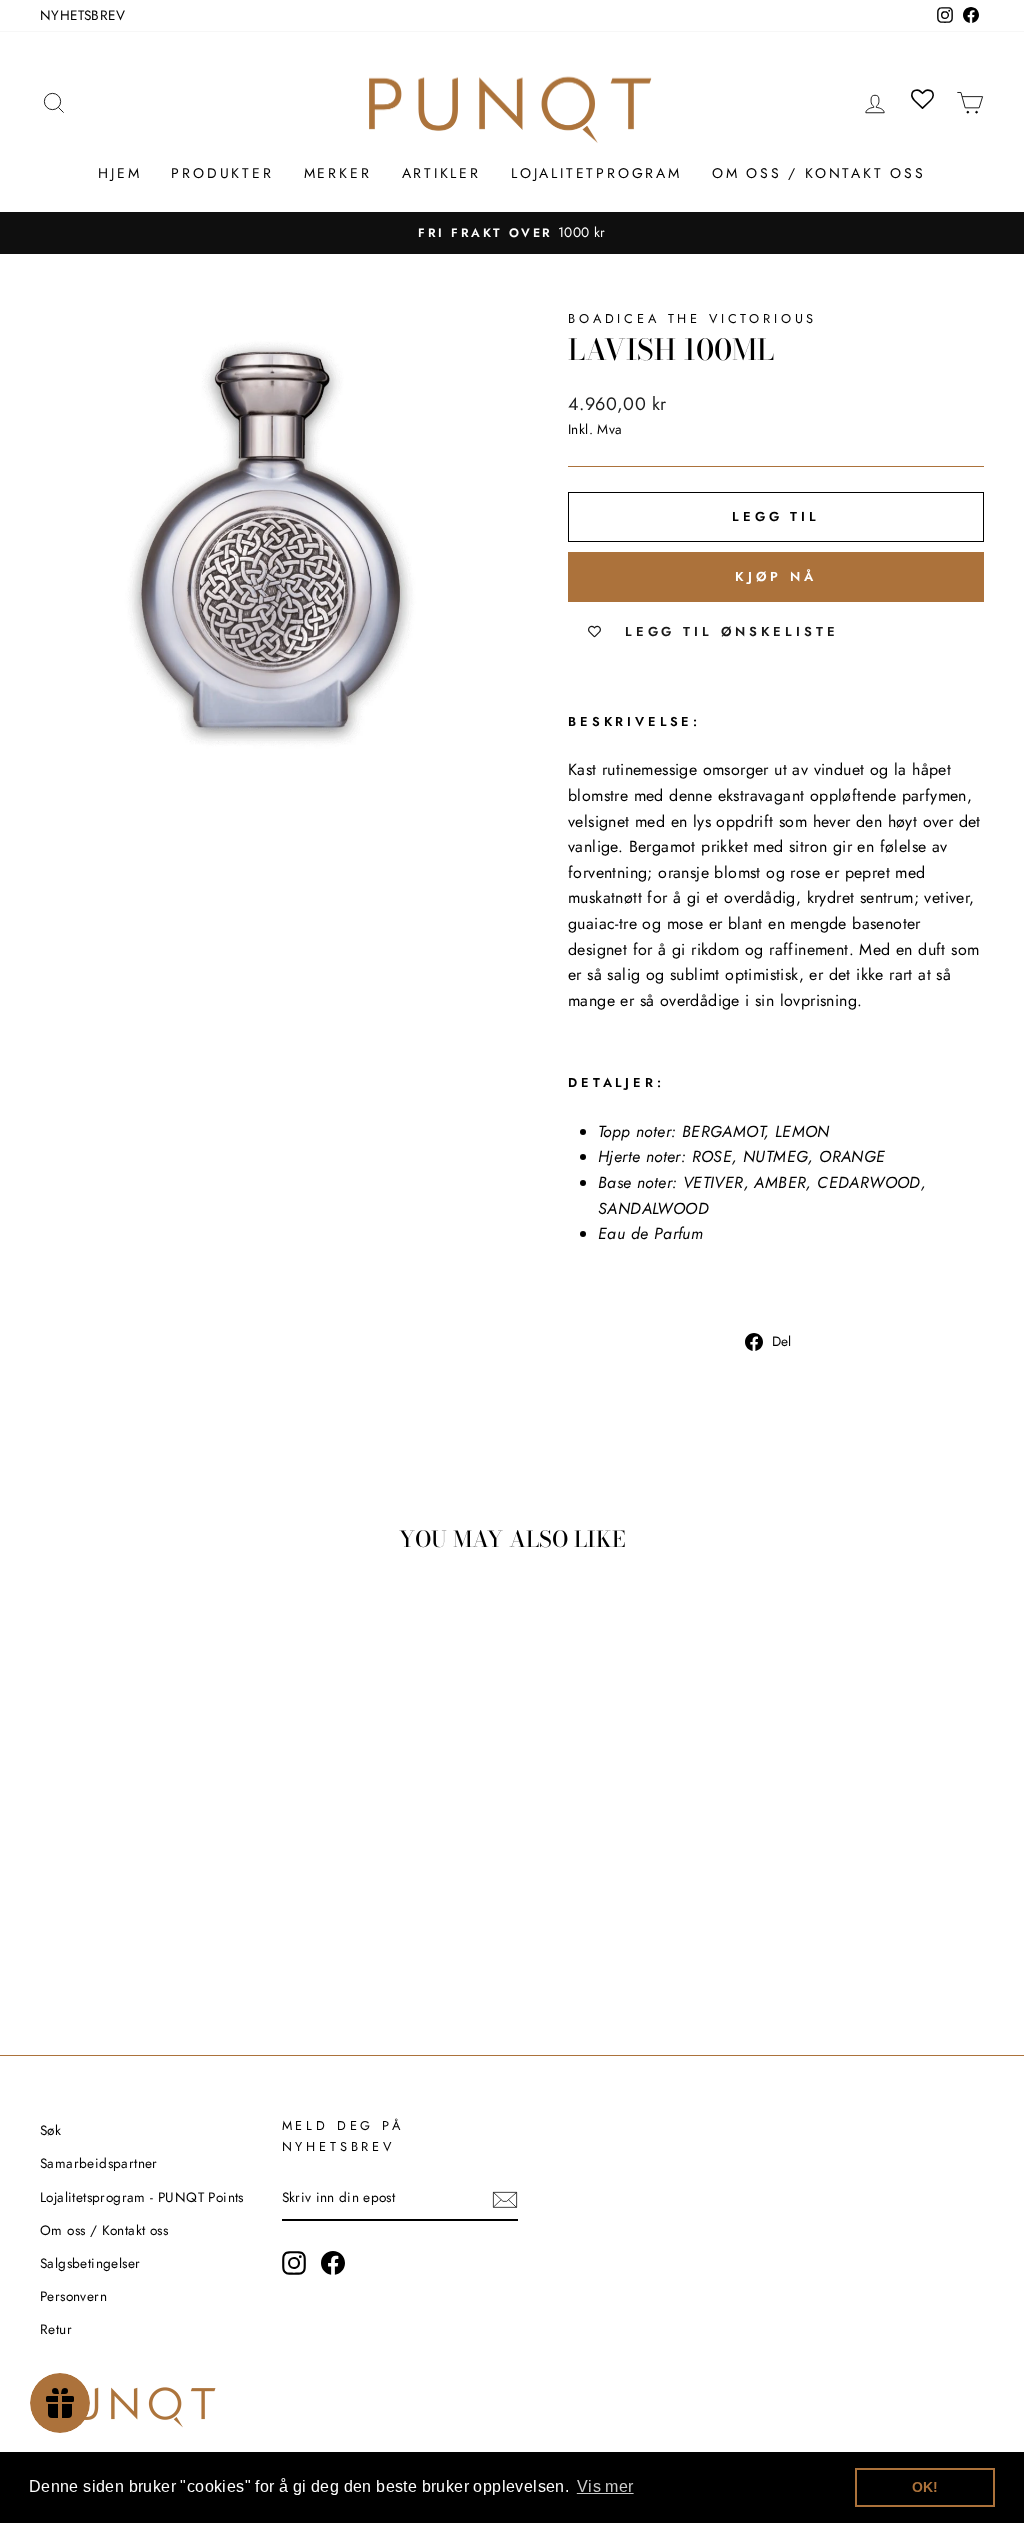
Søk (50, 2130)
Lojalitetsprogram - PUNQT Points (142, 2197)
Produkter (222, 173)
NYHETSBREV (82, 15)
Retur (56, 2329)
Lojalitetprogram (596, 173)
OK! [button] (925, 2487)
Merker (338, 173)
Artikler (441, 173)
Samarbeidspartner (99, 2163)
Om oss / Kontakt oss (819, 173)
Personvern (73, 2296)
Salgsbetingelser (90, 2263)
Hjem (119, 173)
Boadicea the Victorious (692, 318)
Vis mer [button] (605, 2486)
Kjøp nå (775, 576)
